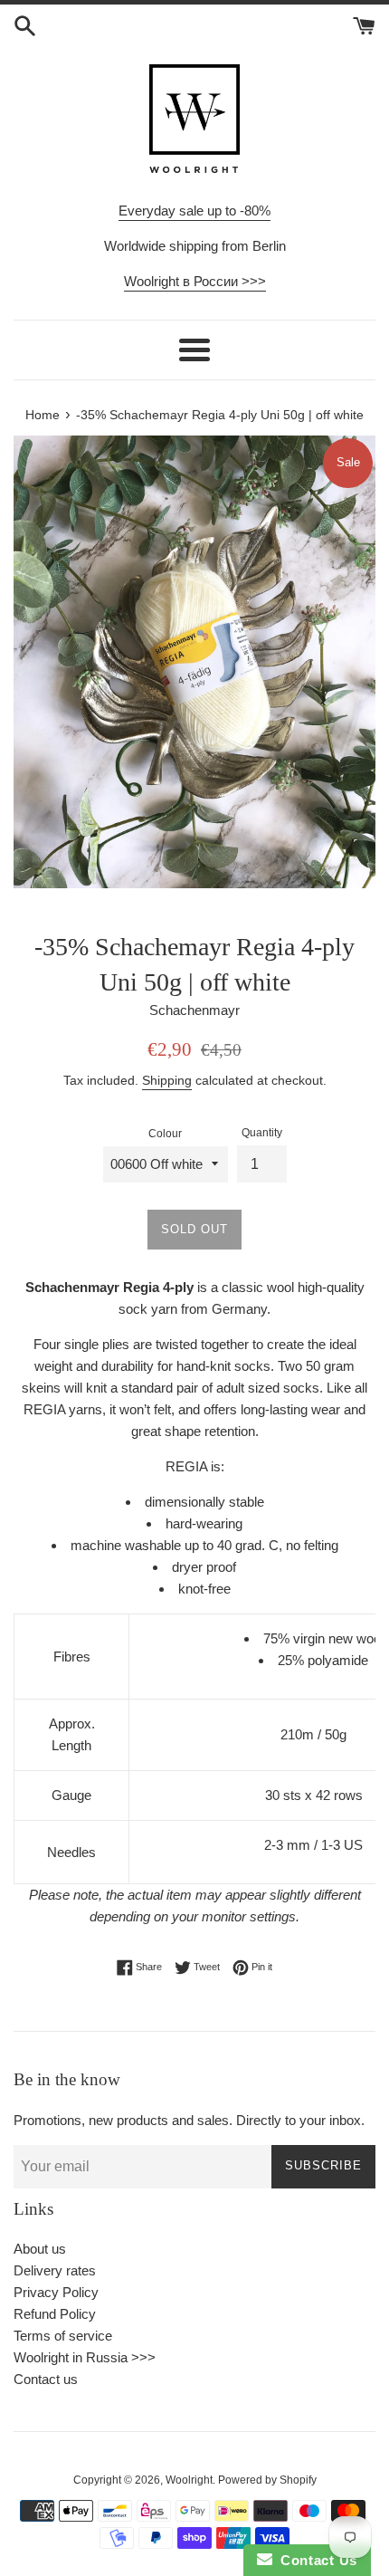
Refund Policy (55, 2314)
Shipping (167, 1080)
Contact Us (315, 2560)
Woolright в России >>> (195, 281)
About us (40, 2249)
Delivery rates (55, 2270)
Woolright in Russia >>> (85, 2357)
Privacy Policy (56, 2292)
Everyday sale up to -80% (194, 211)
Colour (165, 1134)
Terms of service (63, 2336)
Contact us (46, 2379)
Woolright (189, 2480)
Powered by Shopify (267, 2480)
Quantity (262, 1133)
